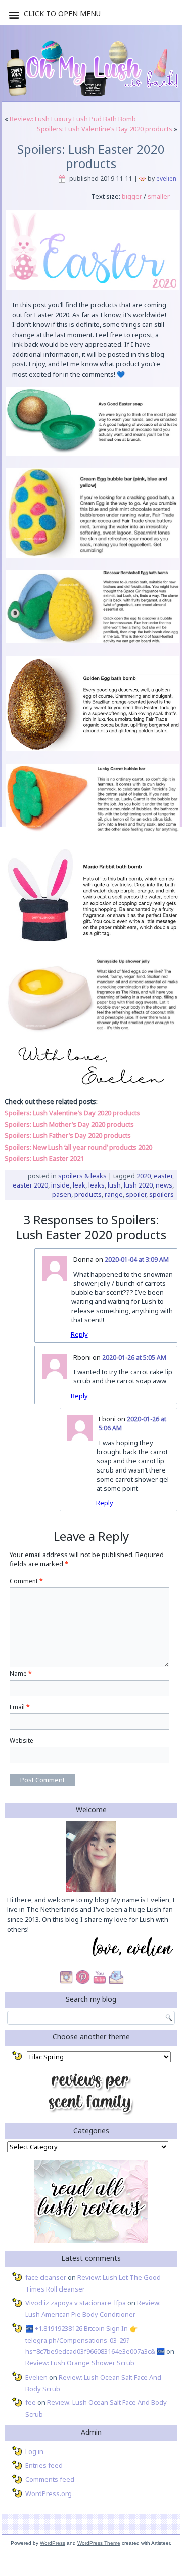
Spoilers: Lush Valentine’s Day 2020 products (105, 129)
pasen (62, 1194)
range (114, 1194)
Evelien (166, 178)
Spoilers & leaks (82, 1176)
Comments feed (50, 2479)
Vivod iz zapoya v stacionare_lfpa (76, 2303)
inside (60, 1185)
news (164, 1185)
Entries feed (44, 2465)
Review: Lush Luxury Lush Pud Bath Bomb (73, 119)
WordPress (53, 2543)
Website (21, 1741)
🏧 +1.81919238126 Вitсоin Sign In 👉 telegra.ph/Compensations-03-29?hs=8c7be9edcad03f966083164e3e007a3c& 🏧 (95, 2340)
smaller (159, 196)
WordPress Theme (99, 2543)
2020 (144, 1176)
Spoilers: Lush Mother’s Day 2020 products (69, 1124)
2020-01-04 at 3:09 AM (137, 1260)
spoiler (136, 1194)
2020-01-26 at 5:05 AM (134, 1357)
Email (20, 1707)
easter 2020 (30, 1185)
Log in (34, 2451)
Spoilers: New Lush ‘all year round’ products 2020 (78, 1147)
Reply (79, 1334)
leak (79, 1185)
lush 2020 (138, 1185)
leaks (97, 1185)
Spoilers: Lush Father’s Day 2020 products (68, 1135)
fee (31, 2402)
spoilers (162, 1194)
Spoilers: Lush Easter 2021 (44, 1158)
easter (163, 1176)
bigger (131, 196)
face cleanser (46, 2277)
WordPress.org (49, 2493)
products (88, 1194)
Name (21, 1674)
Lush (114, 1185)
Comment (26, 1581)
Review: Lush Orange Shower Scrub (80, 2363)
